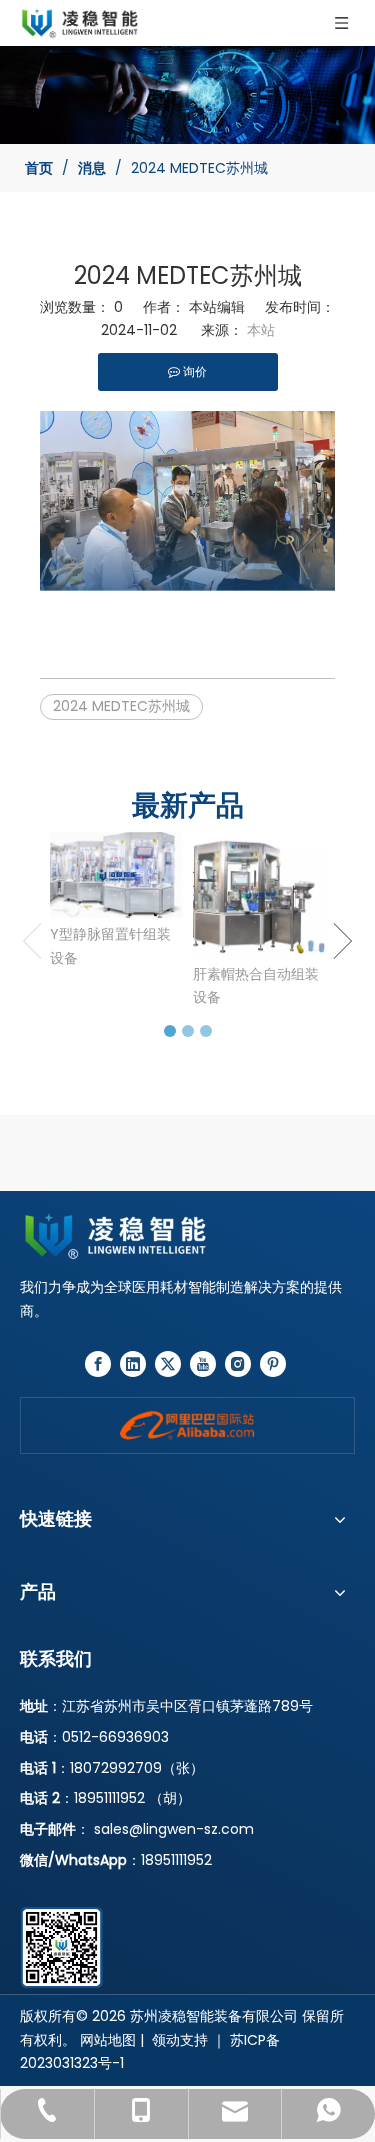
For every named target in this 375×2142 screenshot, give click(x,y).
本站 (261, 330)
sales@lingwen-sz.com (174, 1829)
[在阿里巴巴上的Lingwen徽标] (187, 1426)
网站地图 (108, 2040)
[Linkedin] (133, 1364)
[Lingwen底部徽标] (187, 1236)
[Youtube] (203, 1364)
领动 (166, 2040)
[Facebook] (98, 1364)
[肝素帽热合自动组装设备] (259, 894)
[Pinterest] (273, 1364)
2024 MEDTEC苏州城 (121, 706)
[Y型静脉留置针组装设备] (116, 875)
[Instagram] (238, 1364)
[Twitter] (168, 1364)
